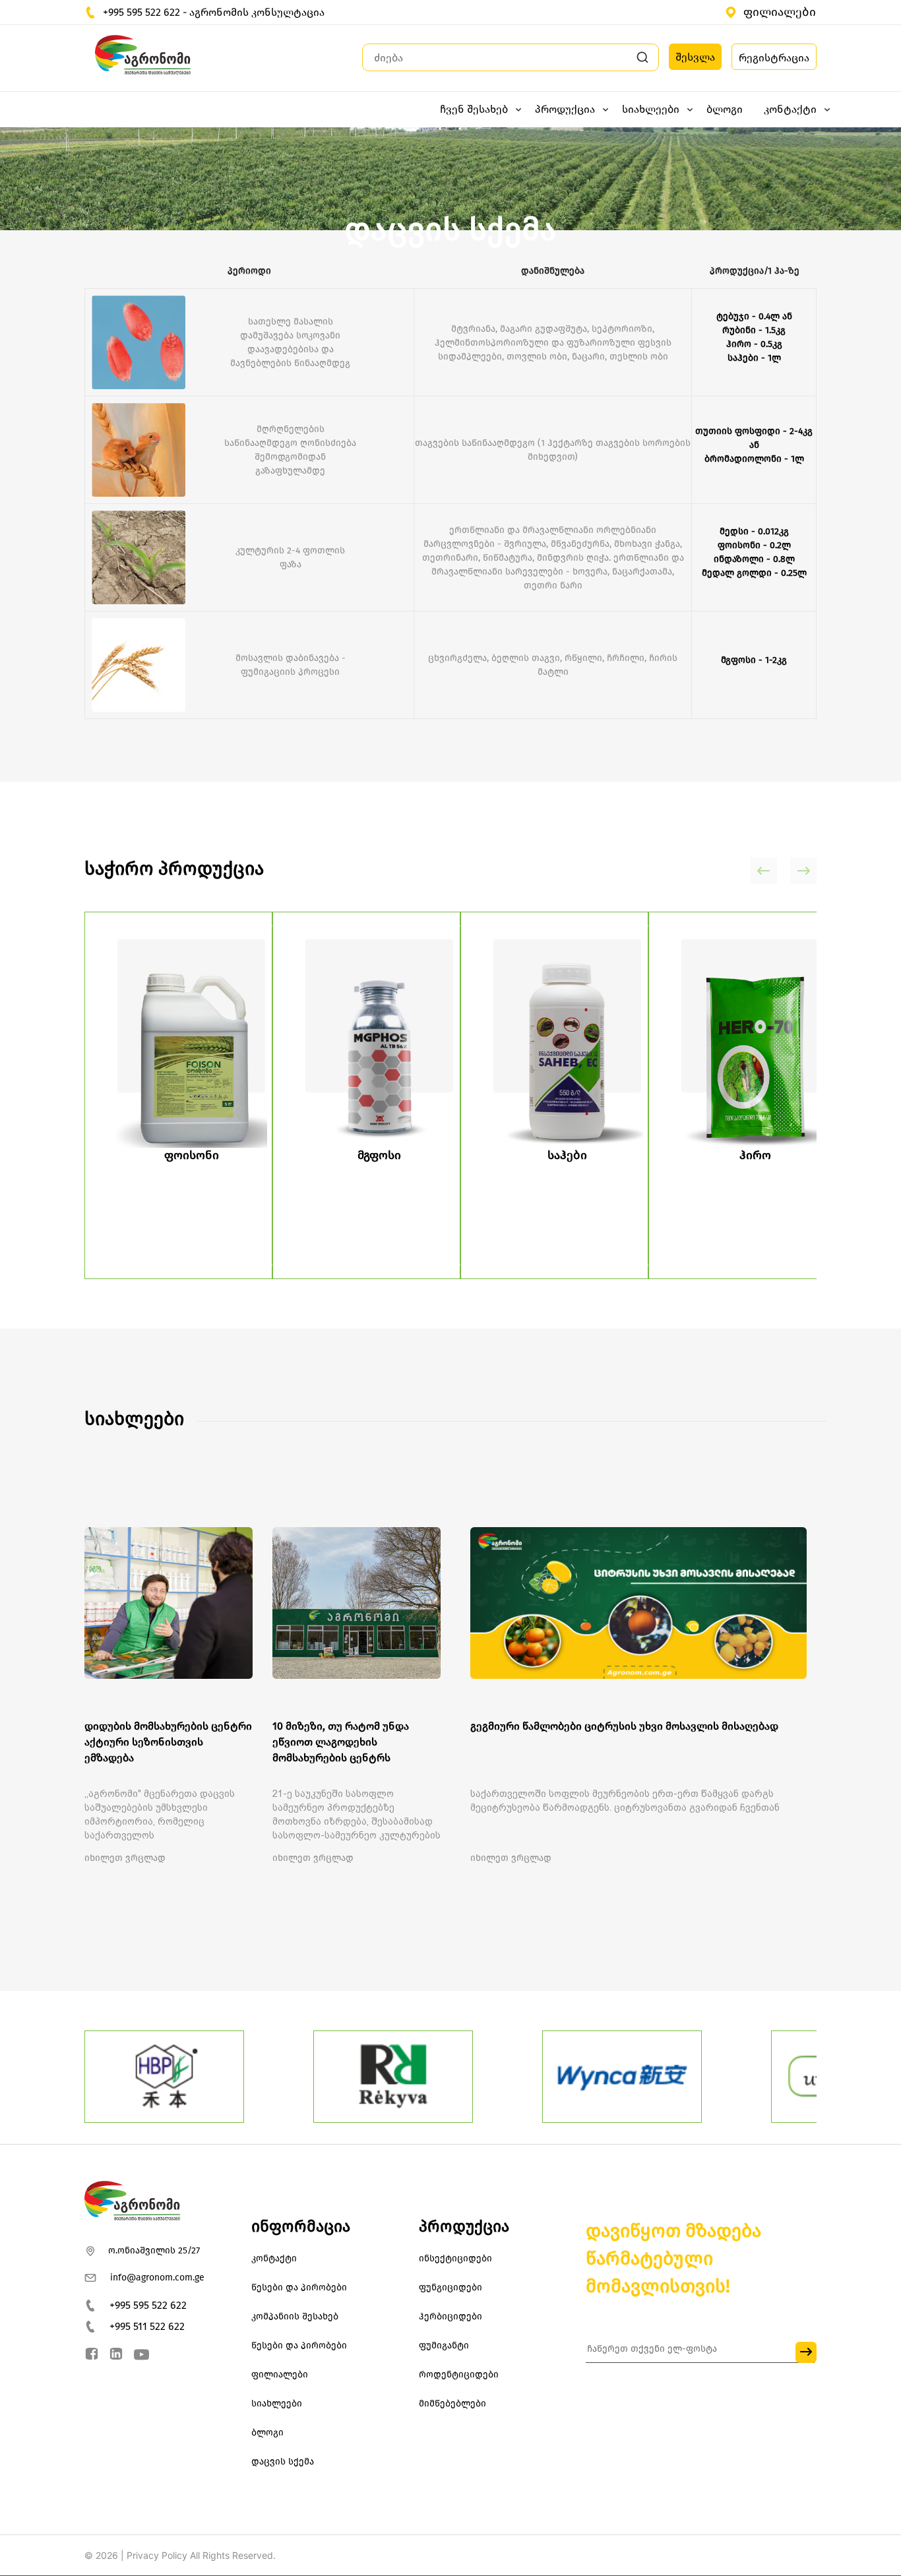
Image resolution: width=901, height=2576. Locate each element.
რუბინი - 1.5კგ (754, 330)
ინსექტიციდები (455, 2258)
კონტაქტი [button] (790, 109)
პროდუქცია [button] (565, 109)
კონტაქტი (274, 2258)
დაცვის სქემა (283, 2462)
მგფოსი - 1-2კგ (754, 660)
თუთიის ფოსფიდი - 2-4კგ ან (754, 438)
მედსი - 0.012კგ (754, 531)
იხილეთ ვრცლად (125, 1858)
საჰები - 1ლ (754, 358)
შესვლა (695, 57)
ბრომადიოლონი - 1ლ (754, 459)
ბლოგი (725, 109)
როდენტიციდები (459, 2374)
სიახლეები (277, 2403)
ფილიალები (780, 12)
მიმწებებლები (452, 2403)
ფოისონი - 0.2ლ (754, 545)
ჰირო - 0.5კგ (754, 344)
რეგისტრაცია (774, 58)
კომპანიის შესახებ (295, 2316)
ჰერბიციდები (450, 2316)
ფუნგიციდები (450, 2287)
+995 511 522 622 (147, 2326)
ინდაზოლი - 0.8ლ (754, 559)
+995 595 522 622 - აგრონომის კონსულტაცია (214, 12)
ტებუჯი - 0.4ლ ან (754, 316)
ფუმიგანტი (444, 2345)
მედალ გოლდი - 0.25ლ (754, 573)
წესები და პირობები (299, 2287)
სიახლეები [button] (651, 109)
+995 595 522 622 (148, 2305)
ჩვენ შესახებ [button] (474, 109)
